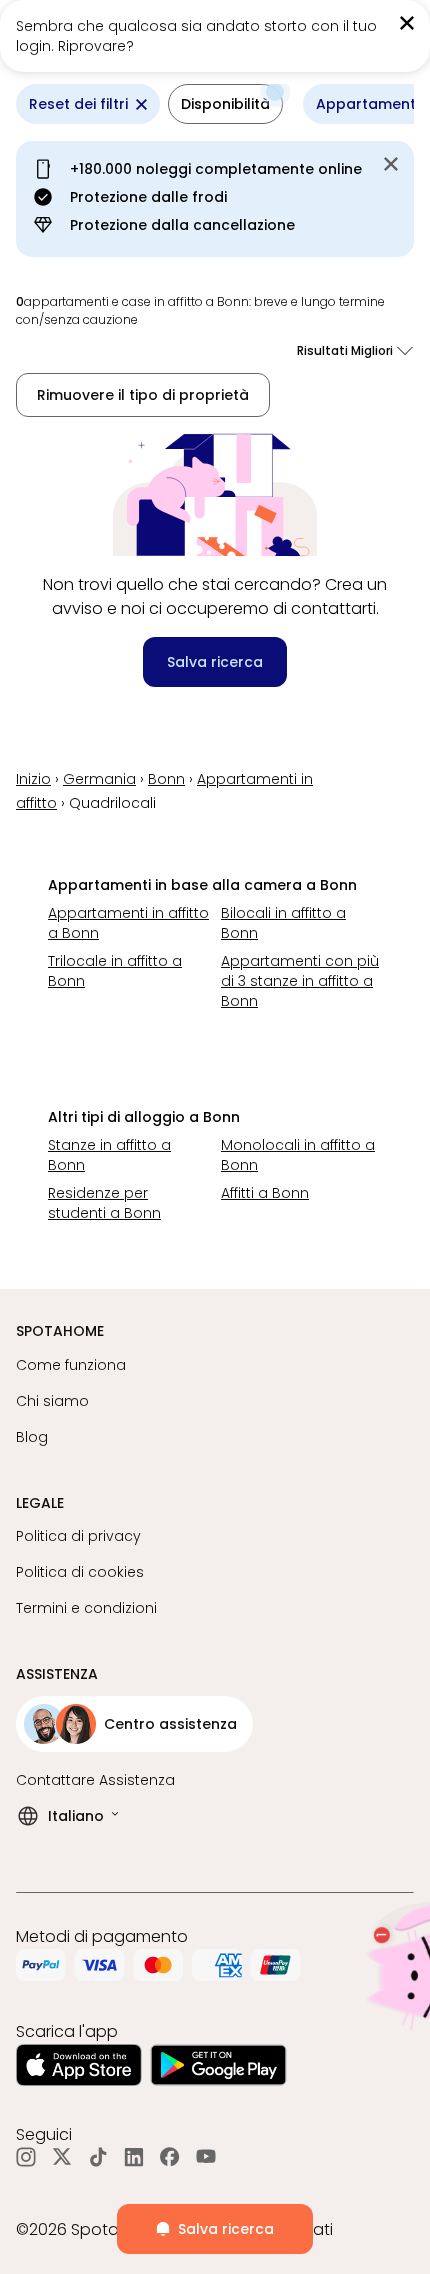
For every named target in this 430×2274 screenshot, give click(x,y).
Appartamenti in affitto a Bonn (128, 923)
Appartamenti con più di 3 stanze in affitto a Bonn (300, 981)
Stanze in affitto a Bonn (109, 1155)
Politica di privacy (78, 1536)
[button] (225, 104)
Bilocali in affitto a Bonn (283, 923)
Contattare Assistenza (95, 1780)
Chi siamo (52, 1401)
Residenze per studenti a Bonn (104, 1203)
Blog (32, 1437)
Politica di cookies (80, 1572)
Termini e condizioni (86, 1608)
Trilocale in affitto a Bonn (115, 971)
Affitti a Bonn (265, 1193)
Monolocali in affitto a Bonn (298, 1155)
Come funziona (71, 1365)
